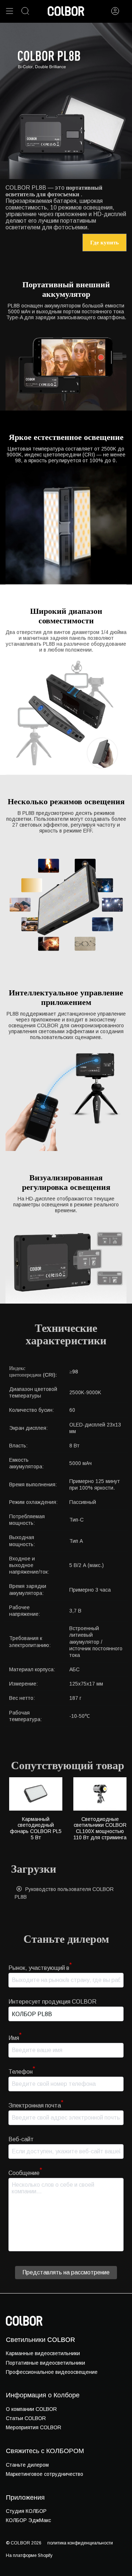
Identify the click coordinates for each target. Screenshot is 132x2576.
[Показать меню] (10, 11)
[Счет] (115, 11)
